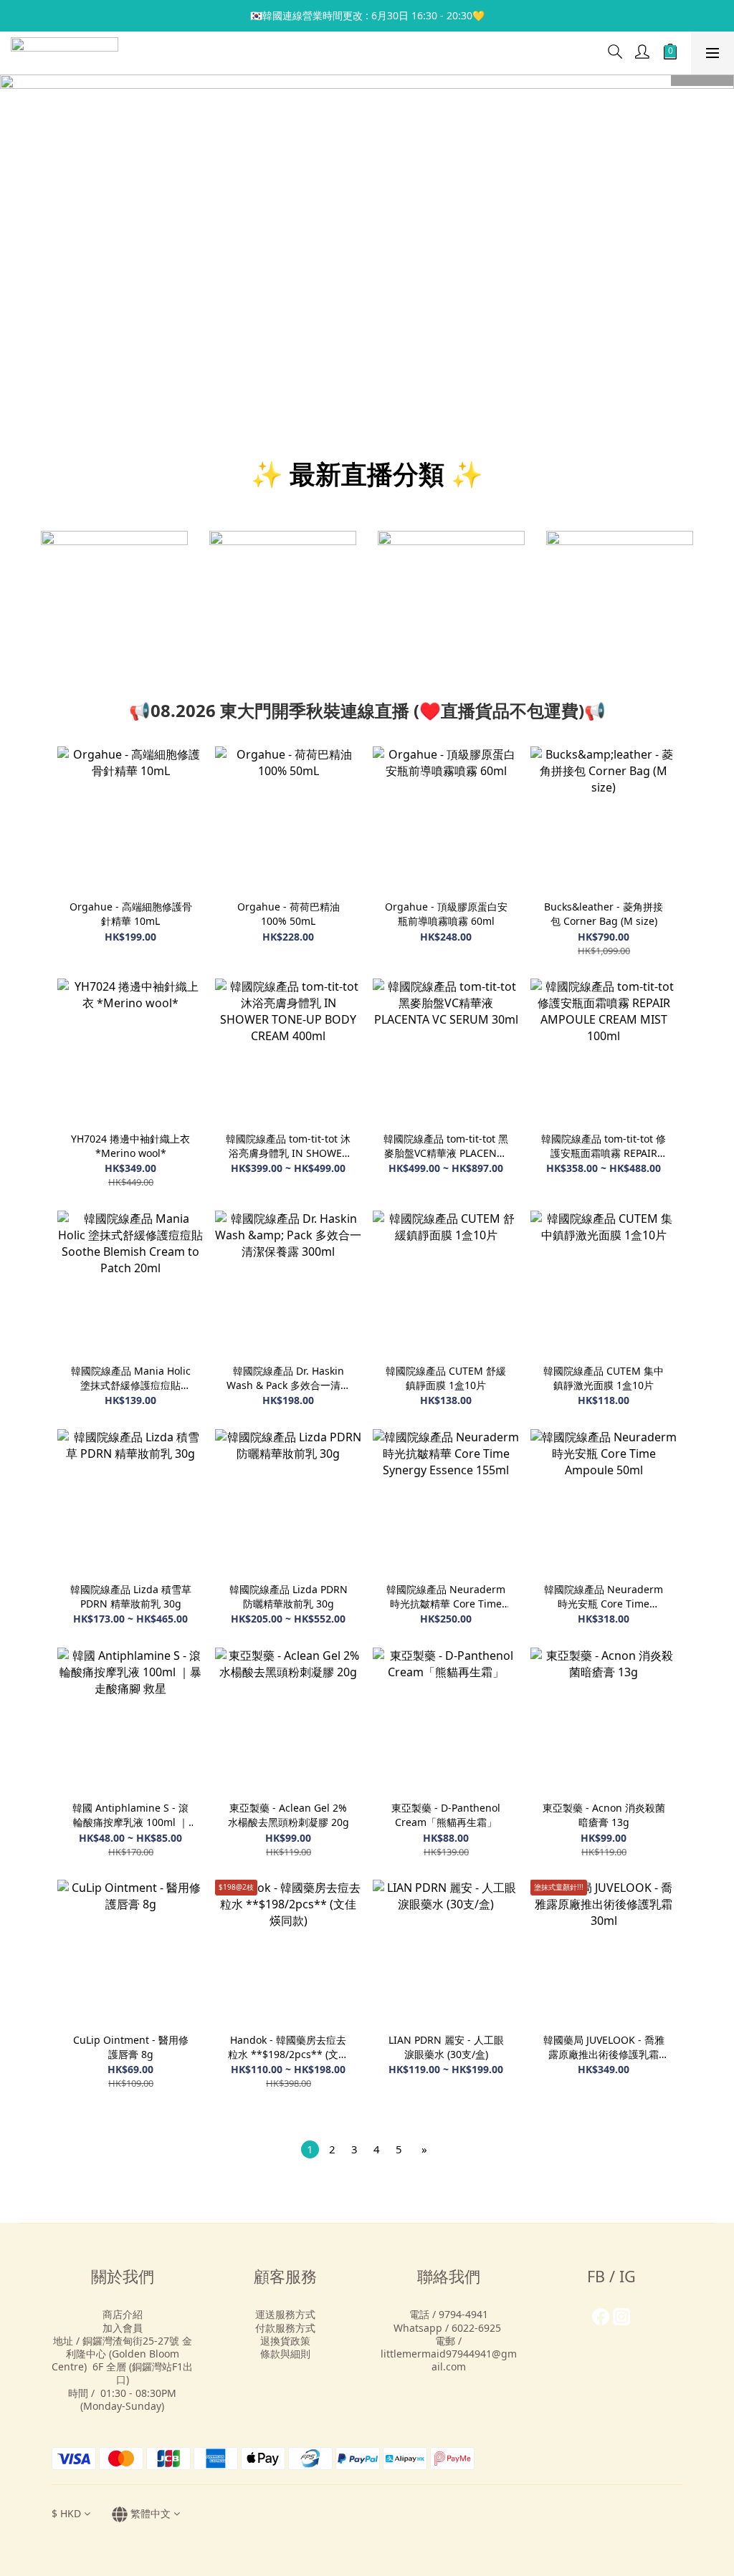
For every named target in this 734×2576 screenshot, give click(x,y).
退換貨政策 (285, 2341)
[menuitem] (310, 2149)
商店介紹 (123, 2314)
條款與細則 (285, 2354)
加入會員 (123, 2328)
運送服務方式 (285, 2314)
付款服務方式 (285, 2328)
